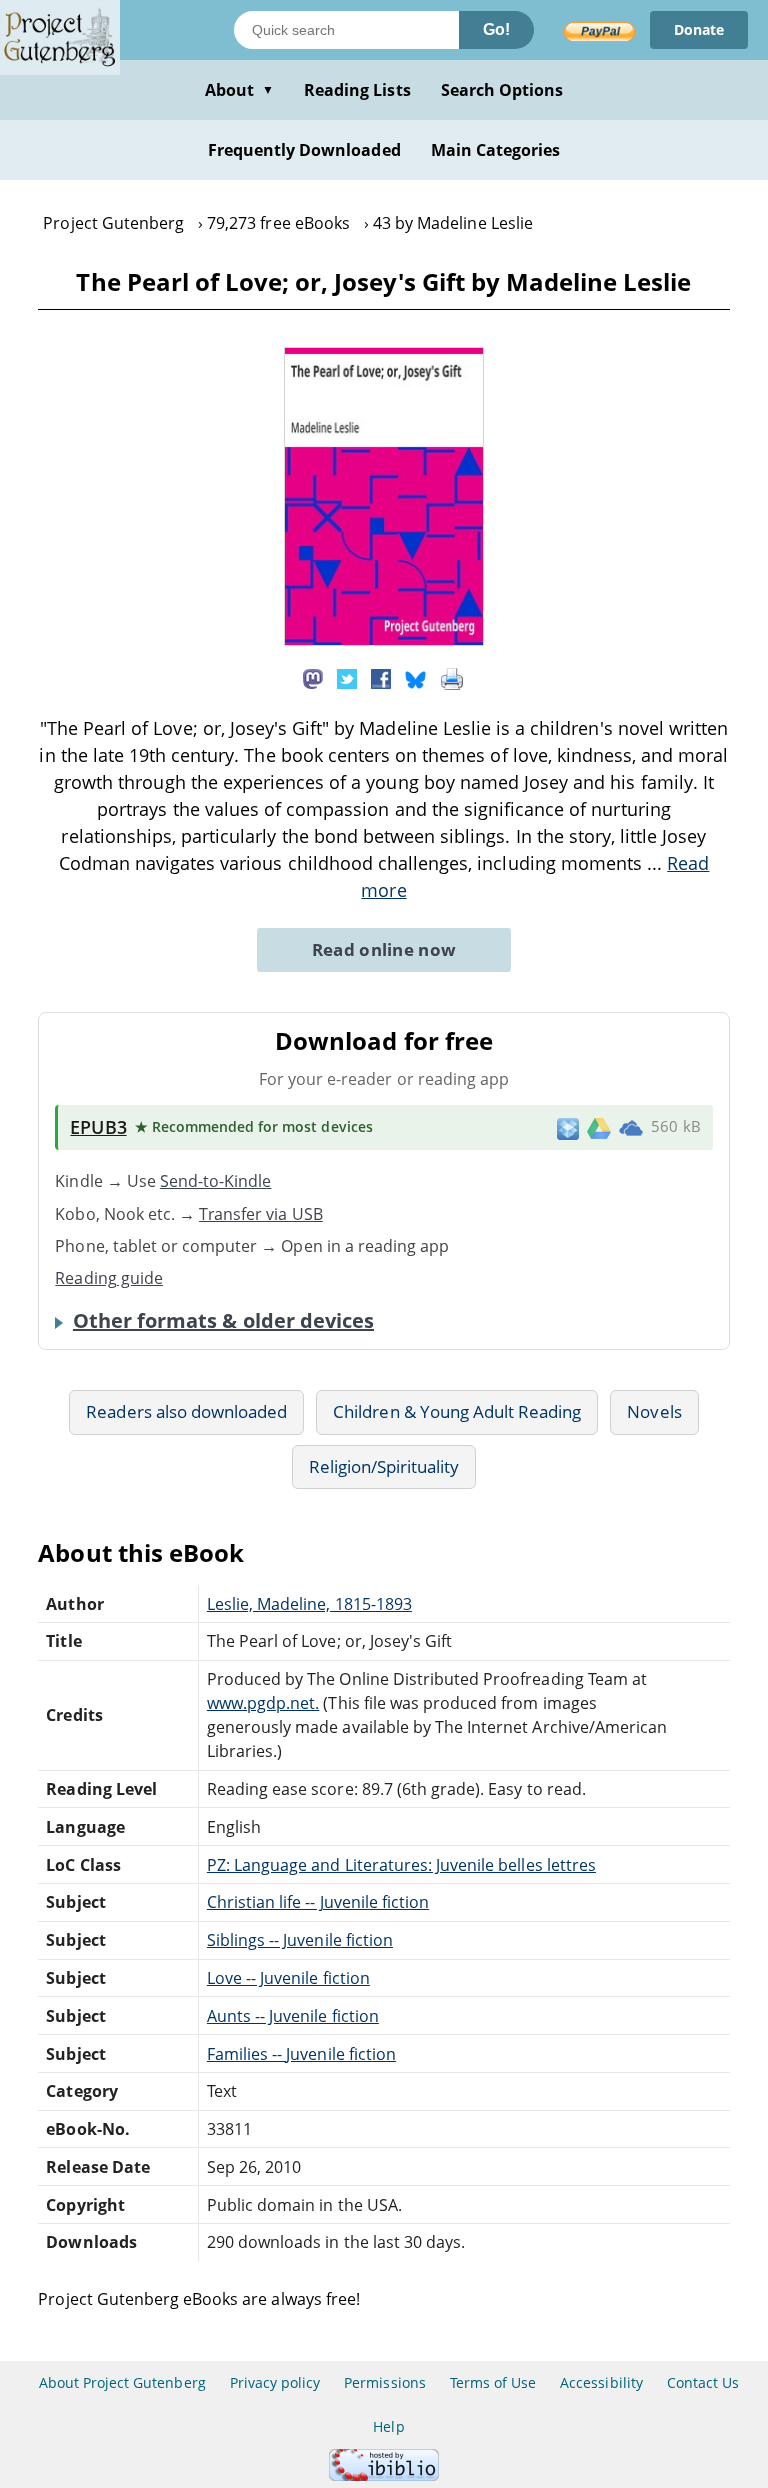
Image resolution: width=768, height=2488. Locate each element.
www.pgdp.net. (263, 1703)
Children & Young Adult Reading (457, 1411)
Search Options (502, 90)
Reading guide (109, 1278)
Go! (496, 29)
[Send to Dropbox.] (568, 1127)
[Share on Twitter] (347, 677)
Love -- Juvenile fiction (288, 1978)
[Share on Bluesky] (416, 677)
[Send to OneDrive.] (631, 1128)
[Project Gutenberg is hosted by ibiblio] (384, 2475)
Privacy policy (275, 2382)
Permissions (384, 2382)
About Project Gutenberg (122, 2382)
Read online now (384, 949)
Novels (654, 1411)
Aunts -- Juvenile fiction (293, 2016)
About (239, 90)
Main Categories (496, 150)
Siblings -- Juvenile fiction (300, 1940)
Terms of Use (493, 2382)
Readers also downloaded (186, 1411)
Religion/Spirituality (384, 1466)
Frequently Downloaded (304, 150)
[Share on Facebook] (381, 677)
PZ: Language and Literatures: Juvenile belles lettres (401, 1865)
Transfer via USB (261, 1214)
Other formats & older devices (223, 1321)
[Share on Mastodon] (313, 677)
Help (388, 2426)
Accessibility (601, 2382)
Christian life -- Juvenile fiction (318, 1902)
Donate (699, 29)
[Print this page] (452, 677)
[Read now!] (384, 640)
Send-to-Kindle (216, 1181)
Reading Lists (357, 90)
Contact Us (703, 2382)
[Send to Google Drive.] (599, 1127)
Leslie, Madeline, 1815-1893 (309, 1604)
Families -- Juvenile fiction (301, 2054)
